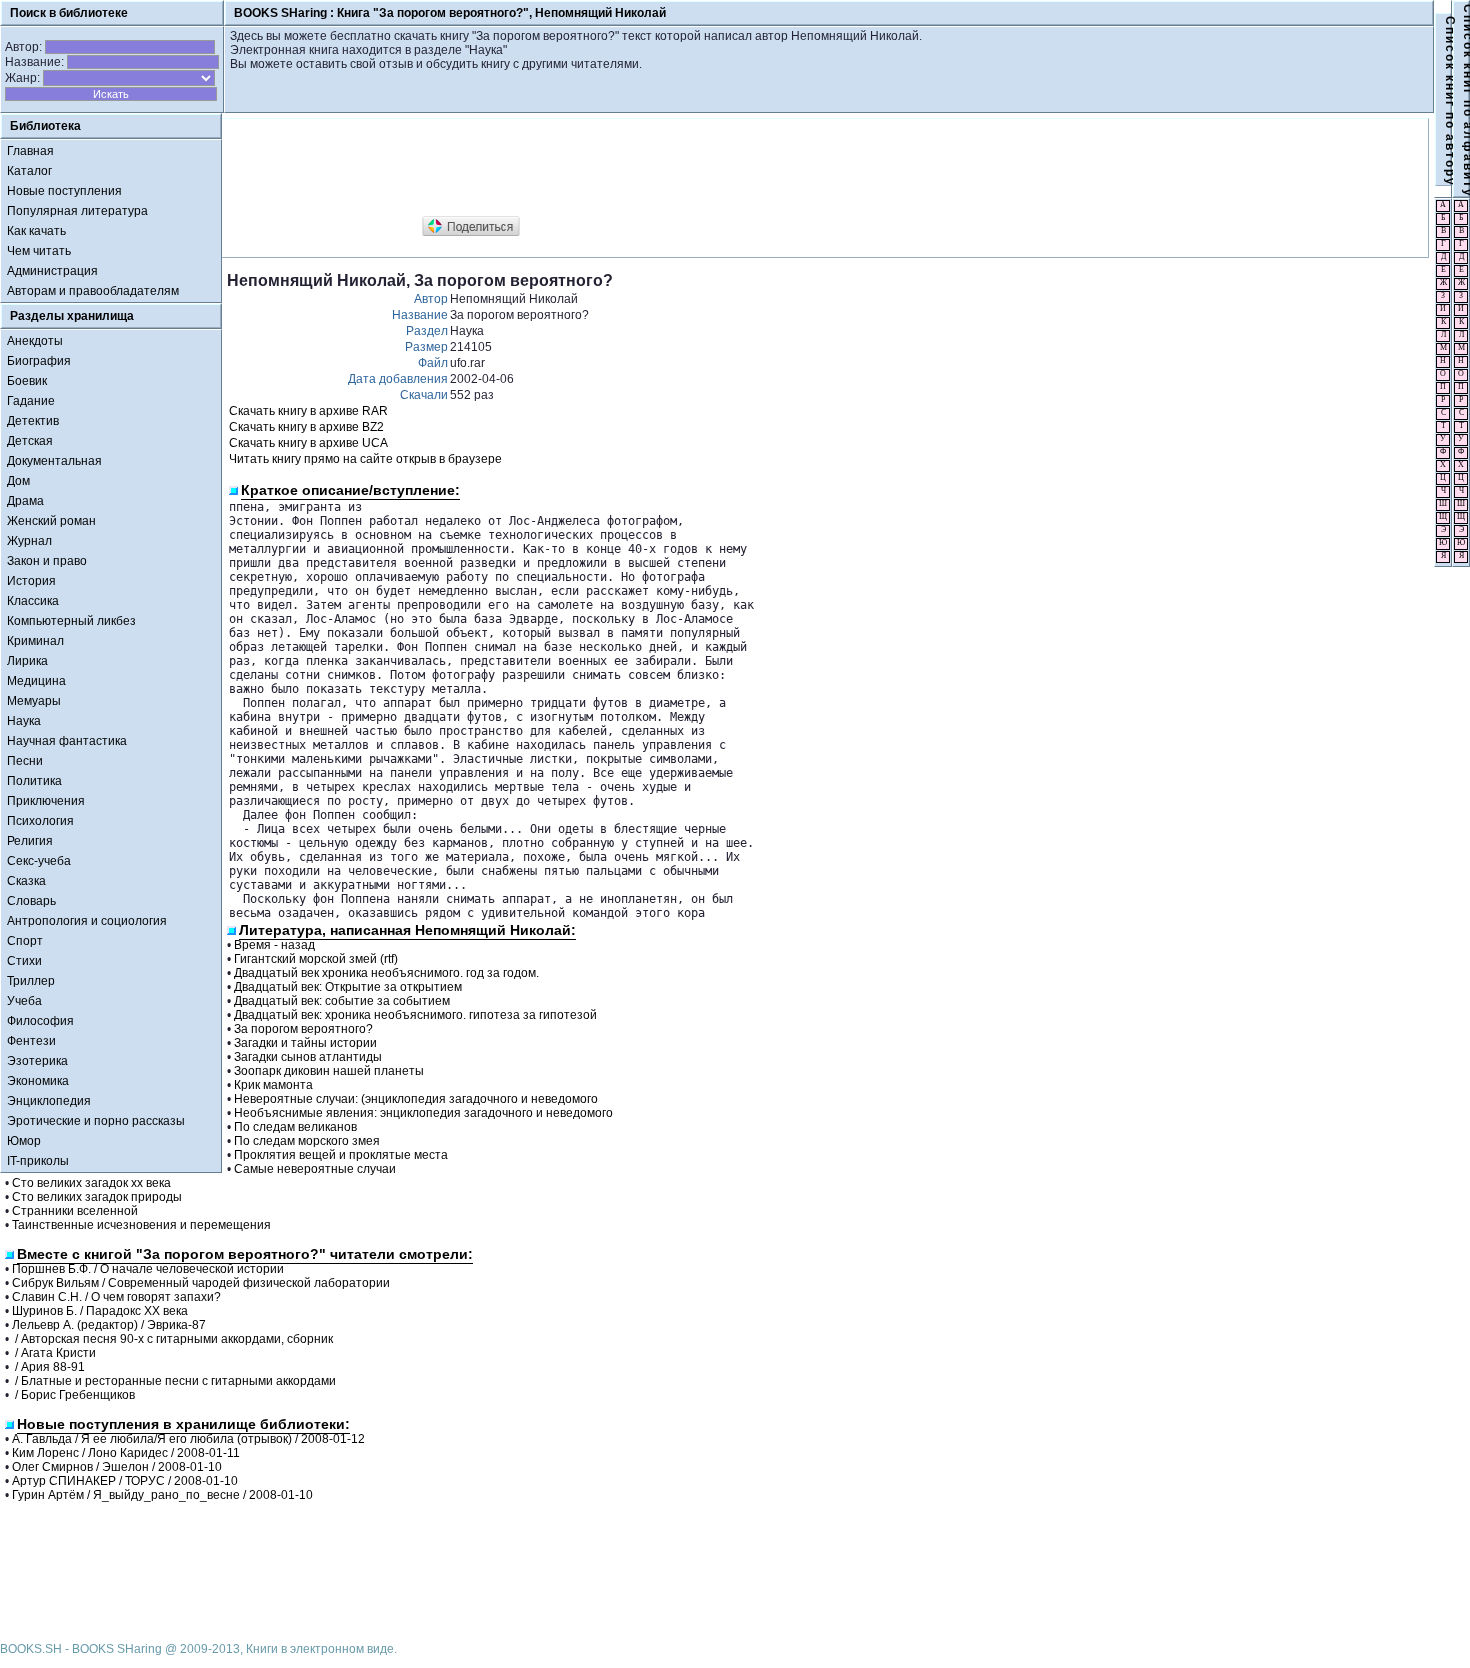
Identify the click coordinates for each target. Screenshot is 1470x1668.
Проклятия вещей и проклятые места (341, 1155)
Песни (25, 761)
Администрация (52, 271)
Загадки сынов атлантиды (308, 1057)
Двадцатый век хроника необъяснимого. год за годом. (386, 973)
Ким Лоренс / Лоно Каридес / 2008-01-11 (126, 1453)
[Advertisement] (591, 168)
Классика (33, 601)
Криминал (35, 641)
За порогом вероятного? (303, 1029)
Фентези (31, 1041)
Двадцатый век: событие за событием (342, 1001)
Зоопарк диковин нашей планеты (329, 1071)
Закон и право (47, 561)
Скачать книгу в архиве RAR (308, 411)
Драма (25, 501)
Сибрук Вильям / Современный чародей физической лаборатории (201, 1283)
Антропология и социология (87, 921)
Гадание (31, 401)
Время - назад (274, 945)
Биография (39, 361)
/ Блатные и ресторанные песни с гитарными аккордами (174, 1381)
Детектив (33, 421)
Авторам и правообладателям (93, 291)
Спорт (25, 941)
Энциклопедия (49, 1101)
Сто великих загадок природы (97, 1197)
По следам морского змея (307, 1141)
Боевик (27, 381)
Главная (30, 151)
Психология (40, 821)
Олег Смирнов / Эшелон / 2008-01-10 (117, 1467)
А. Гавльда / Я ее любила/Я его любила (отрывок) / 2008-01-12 (188, 1439)
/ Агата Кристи (54, 1353)
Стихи (24, 961)
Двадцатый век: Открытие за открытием (348, 987)
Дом (18, 481)
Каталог (29, 171)
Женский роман (51, 521)
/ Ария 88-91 (48, 1367)
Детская (30, 441)
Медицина (36, 681)
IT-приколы (38, 1161)
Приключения (46, 801)
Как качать (36, 231)
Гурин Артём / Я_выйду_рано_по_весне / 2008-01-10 (162, 1495)
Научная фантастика (67, 741)
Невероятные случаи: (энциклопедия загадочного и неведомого (416, 1099)
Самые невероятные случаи (315, 1169)
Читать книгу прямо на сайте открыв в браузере (365, 459)
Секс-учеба (39, 861)
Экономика (38, 1081)
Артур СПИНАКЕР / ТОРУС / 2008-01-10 (125, 1481)
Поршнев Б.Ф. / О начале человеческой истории (148, 1269)
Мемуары (34, 701)
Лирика (27, 661)
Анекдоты (35, 341)
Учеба (24, 1001)
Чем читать (39, 251)
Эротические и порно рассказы (96, 1121)
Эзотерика (37, 1061)
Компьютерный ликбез (71, 621)
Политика (34, 781)
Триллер (31, 981)
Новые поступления (64, 191)
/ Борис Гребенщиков (73, 1395)
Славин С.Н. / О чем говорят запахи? (116, 1297)
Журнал (29, 541)
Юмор (24, 1141)
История (31, 581)
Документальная (54, 461)
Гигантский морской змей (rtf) (316, 959)
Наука (24, 721)
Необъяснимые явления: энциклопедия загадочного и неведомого (423, 1113)
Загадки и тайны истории (305, 1043)
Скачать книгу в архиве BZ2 (306, 427)
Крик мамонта (273, 1085)
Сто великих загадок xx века (91, 1183)
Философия (40, 1021)
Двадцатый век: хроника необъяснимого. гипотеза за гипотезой (415, 1015)
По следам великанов (295, 1127)
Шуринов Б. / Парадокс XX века (100, 1311)
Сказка (26, 881)
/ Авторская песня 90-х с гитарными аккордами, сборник (172, 1339)
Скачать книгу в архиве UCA (308, 443)
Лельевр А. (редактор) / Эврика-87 (109, 1325)
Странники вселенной (75, 1211)
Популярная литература (77, 211)
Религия (30, 841)
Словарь (31, 901)
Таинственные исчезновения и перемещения (141, 1225)
